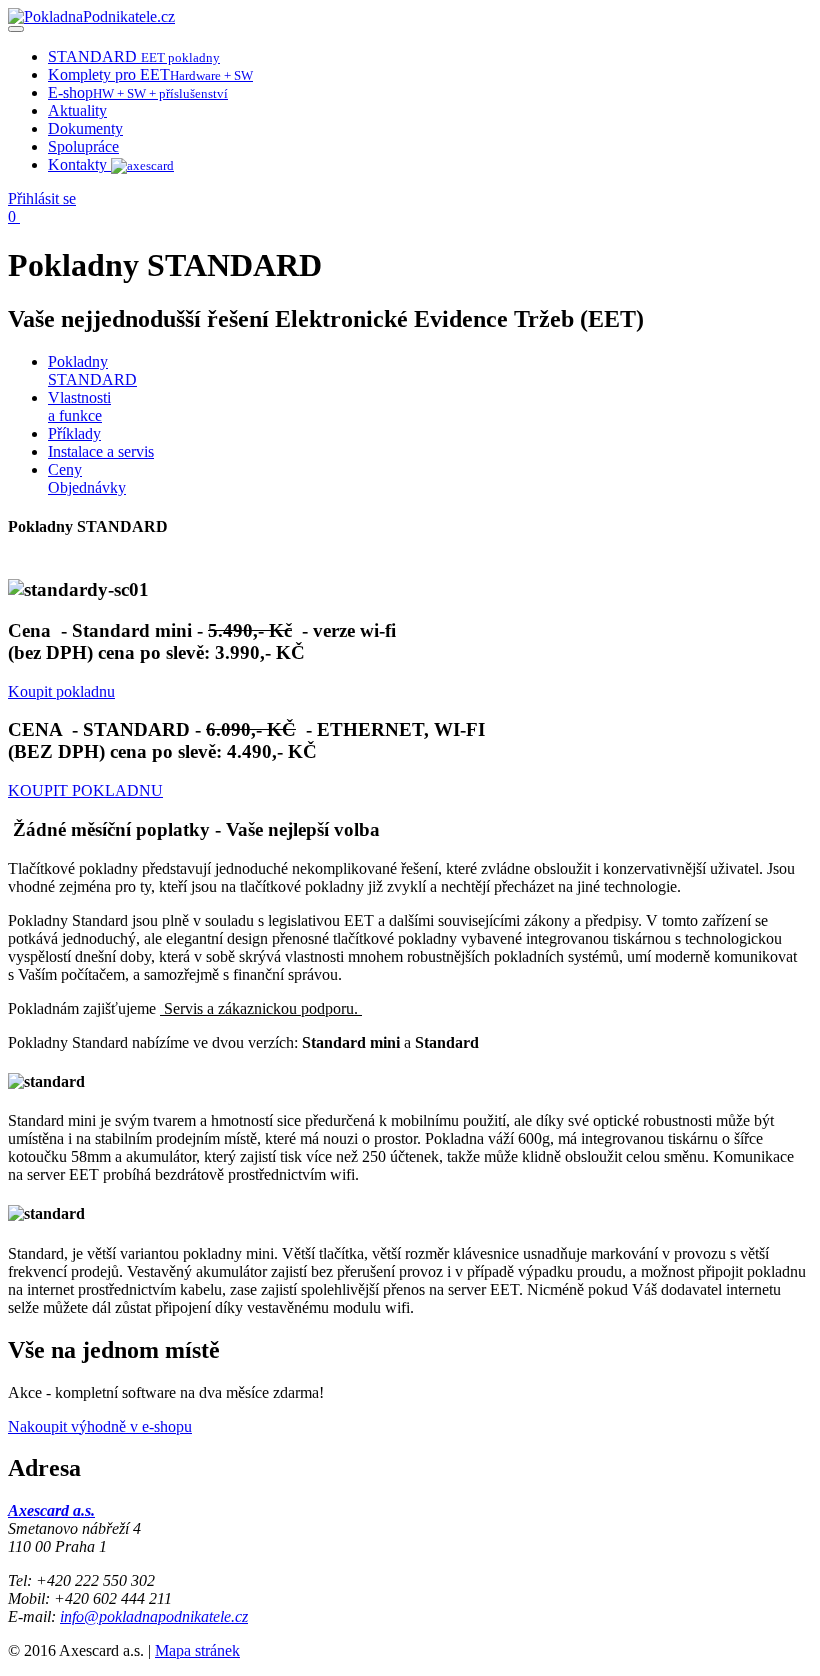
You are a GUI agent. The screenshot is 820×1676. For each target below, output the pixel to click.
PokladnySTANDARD (92, 370)
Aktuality (77, 110)
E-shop (138, 92)
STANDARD (134, 56)
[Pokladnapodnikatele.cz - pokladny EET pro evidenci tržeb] (91, 16)
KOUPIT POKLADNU (85, 790)
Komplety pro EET (150, 74)
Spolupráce (83, 146)
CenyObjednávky (87, 478)
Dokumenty (85, 128)
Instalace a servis (101, 451)
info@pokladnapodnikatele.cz (154, 1616)
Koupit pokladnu (61, 691)
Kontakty (79, 164)
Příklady (74, 433)
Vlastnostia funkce (79, 406)
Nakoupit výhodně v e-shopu (100, 1426)
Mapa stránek (197, 1650)
